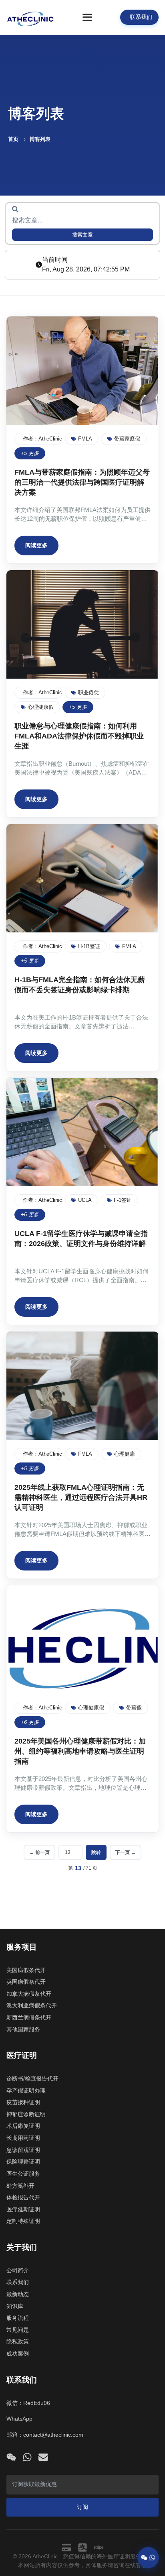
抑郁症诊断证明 (26, 2114)
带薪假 (134, 1708)
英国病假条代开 (26, 1982)
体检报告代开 (23, 2197)
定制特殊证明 (23, 2221)
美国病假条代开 (26, 1970)
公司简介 (18, 2270)
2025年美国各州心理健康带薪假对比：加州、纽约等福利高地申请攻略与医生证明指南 (80, 1751)
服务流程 (18, 2318)
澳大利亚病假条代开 (32, 2005)
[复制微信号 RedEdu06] (11, 2457)
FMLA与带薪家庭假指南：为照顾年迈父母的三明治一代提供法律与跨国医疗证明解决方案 (82, 482)
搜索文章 (82, 235)
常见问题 (18, 2330)
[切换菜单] (87, 17)
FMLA (85, 439)
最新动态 (18, 2294)
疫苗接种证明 (23, 2102)
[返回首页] (30, 17)
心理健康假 (41, 707)
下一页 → (126, 1852)
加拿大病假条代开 (29, 1994)
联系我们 (18, 2282)
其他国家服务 (23, 2029)
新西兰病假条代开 (29, 2017)
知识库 (15, 2306)
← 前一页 (39, 1852)
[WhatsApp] (27, 2457)
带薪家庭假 (127, 439)
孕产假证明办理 (26, 2091)
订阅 (82, 2507)
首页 (13, 139)
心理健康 (125, 1454)
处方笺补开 (20, 2186)
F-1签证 (123, 1200)
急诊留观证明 (23, 2150)
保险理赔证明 (23, 2162)
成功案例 (18, 2354)
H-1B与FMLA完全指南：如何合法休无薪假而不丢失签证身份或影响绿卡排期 (80, 985)
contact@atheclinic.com (53, 2435)
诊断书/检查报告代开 (32, 2078)
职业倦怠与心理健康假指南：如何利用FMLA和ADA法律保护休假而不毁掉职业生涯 (79, 736)
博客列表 (40, 139)
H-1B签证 (89, 946)
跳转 (96, 1852)
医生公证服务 (23, 2174)
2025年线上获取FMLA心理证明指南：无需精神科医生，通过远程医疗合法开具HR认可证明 (81, 1497)
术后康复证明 (23, 2126)
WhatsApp (19, 2419)
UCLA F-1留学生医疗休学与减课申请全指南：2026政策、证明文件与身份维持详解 (81, 1239)
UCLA (85, 1200)
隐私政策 (18, 2341)
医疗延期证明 (23, 2209)
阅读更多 (36, 545)
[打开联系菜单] (148, 2556)
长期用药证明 (23, 2138)
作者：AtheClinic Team (43, 439)
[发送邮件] (43, 2457)
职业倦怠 (89, 692)
